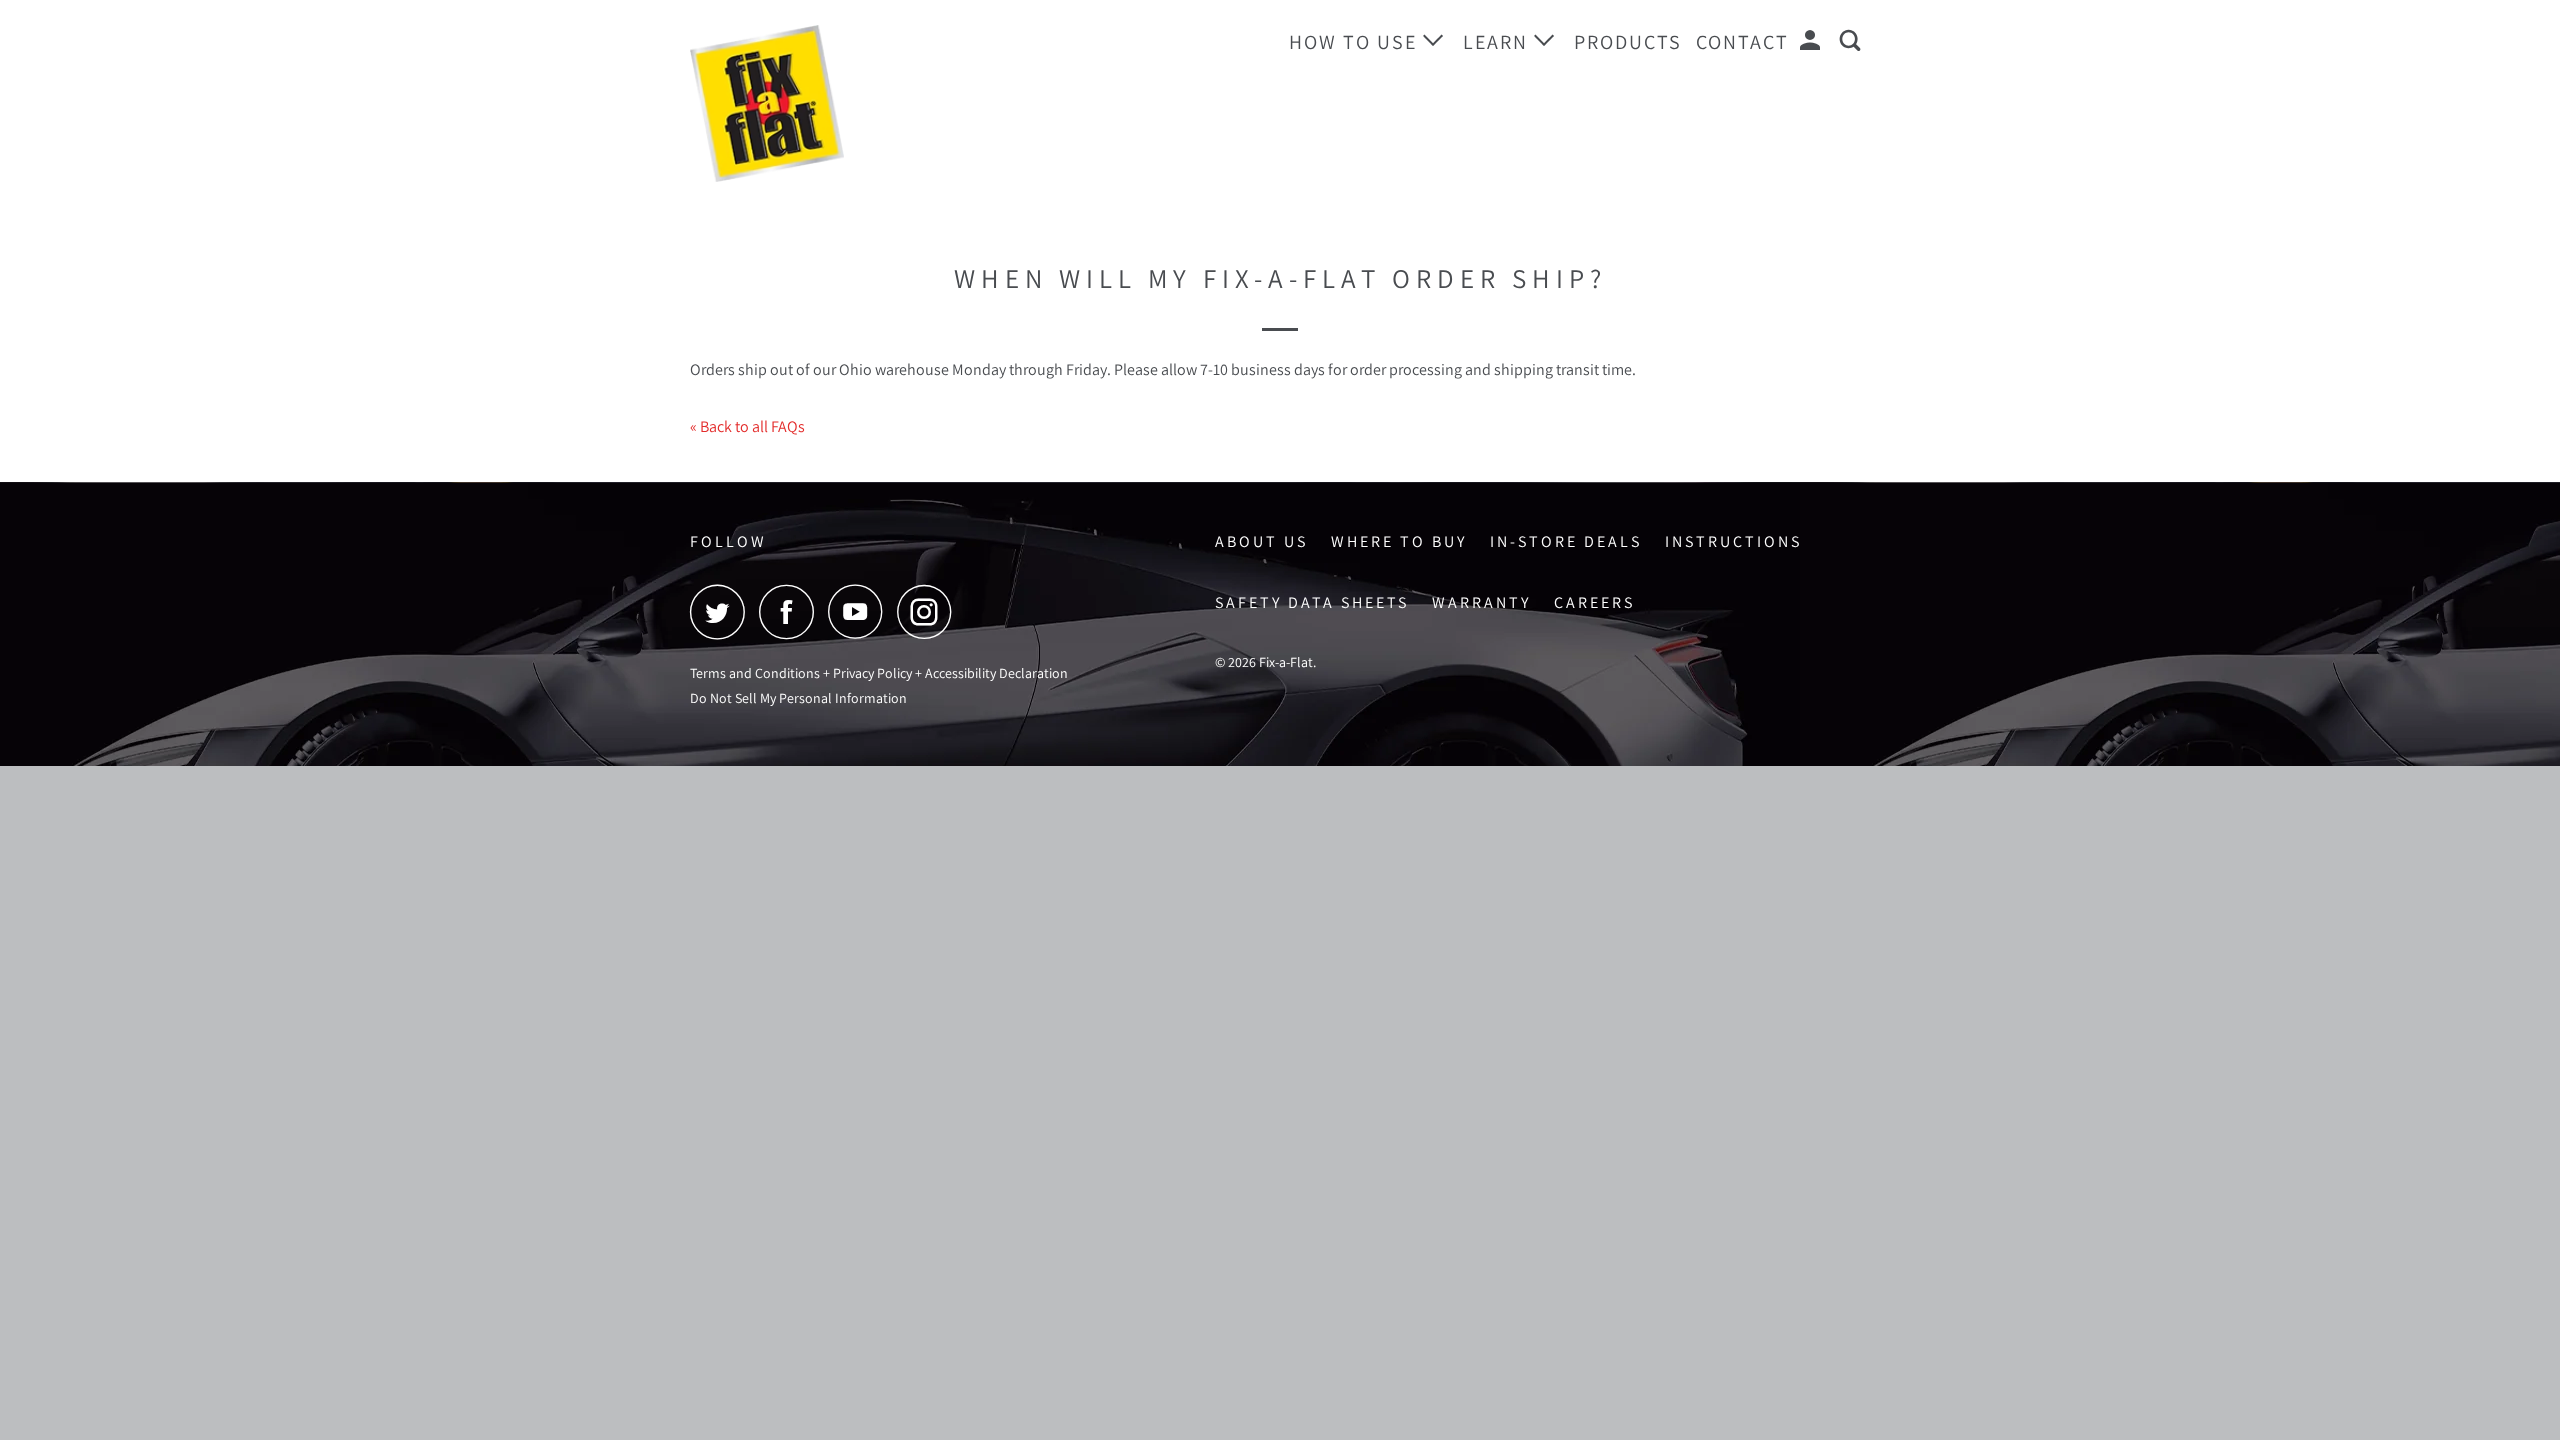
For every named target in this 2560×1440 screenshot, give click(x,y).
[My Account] (1813, 41)
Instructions (1733, 541)
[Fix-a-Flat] (792, 103)
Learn (1498, 42)
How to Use (1356, 42)
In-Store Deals (1566, 541)
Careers (1594, 602)
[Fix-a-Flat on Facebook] (792, 611)
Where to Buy (1399, 541)
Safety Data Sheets (1312, 602)
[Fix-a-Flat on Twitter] (723, 611)
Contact (1742, 42)
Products (1628, 42)
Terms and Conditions (755, 673)
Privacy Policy (872, 673)
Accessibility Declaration (996, 673)
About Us (1261, 541)
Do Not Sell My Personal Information (798, 698)
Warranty (1481, 602)
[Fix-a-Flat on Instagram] (930, 611)
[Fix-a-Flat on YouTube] (861, 611)
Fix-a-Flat (1286, 662)
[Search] (1853, 41)
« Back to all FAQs (747, 426)
